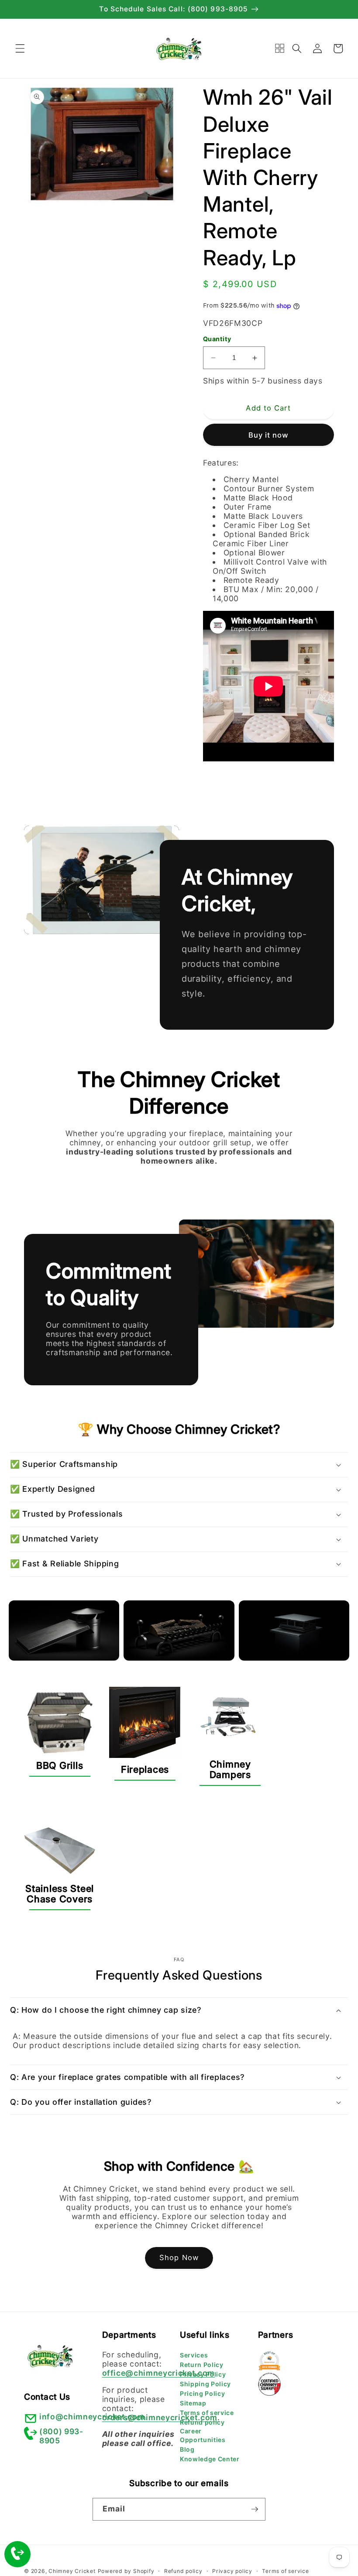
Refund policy (202, 2422)
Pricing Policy (202, 2393)
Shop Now (179, 2257)
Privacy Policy (203, 2374)
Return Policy (202, 2365)
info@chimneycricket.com (92, 2417)
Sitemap (193, 2403)
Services (194, 2355)
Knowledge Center (210, 2459)
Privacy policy (232, 2571)
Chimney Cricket (72, 2571)
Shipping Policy (205, 2384)
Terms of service (207, 2413)
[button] (20, 48)
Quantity (217, 339)
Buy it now (269, 435)
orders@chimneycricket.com (160, 2417)
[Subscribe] (255, 2509)
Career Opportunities (203, 2435)
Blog (187, 2449)
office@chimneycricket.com (159, 2373)
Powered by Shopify (126, 2571)
